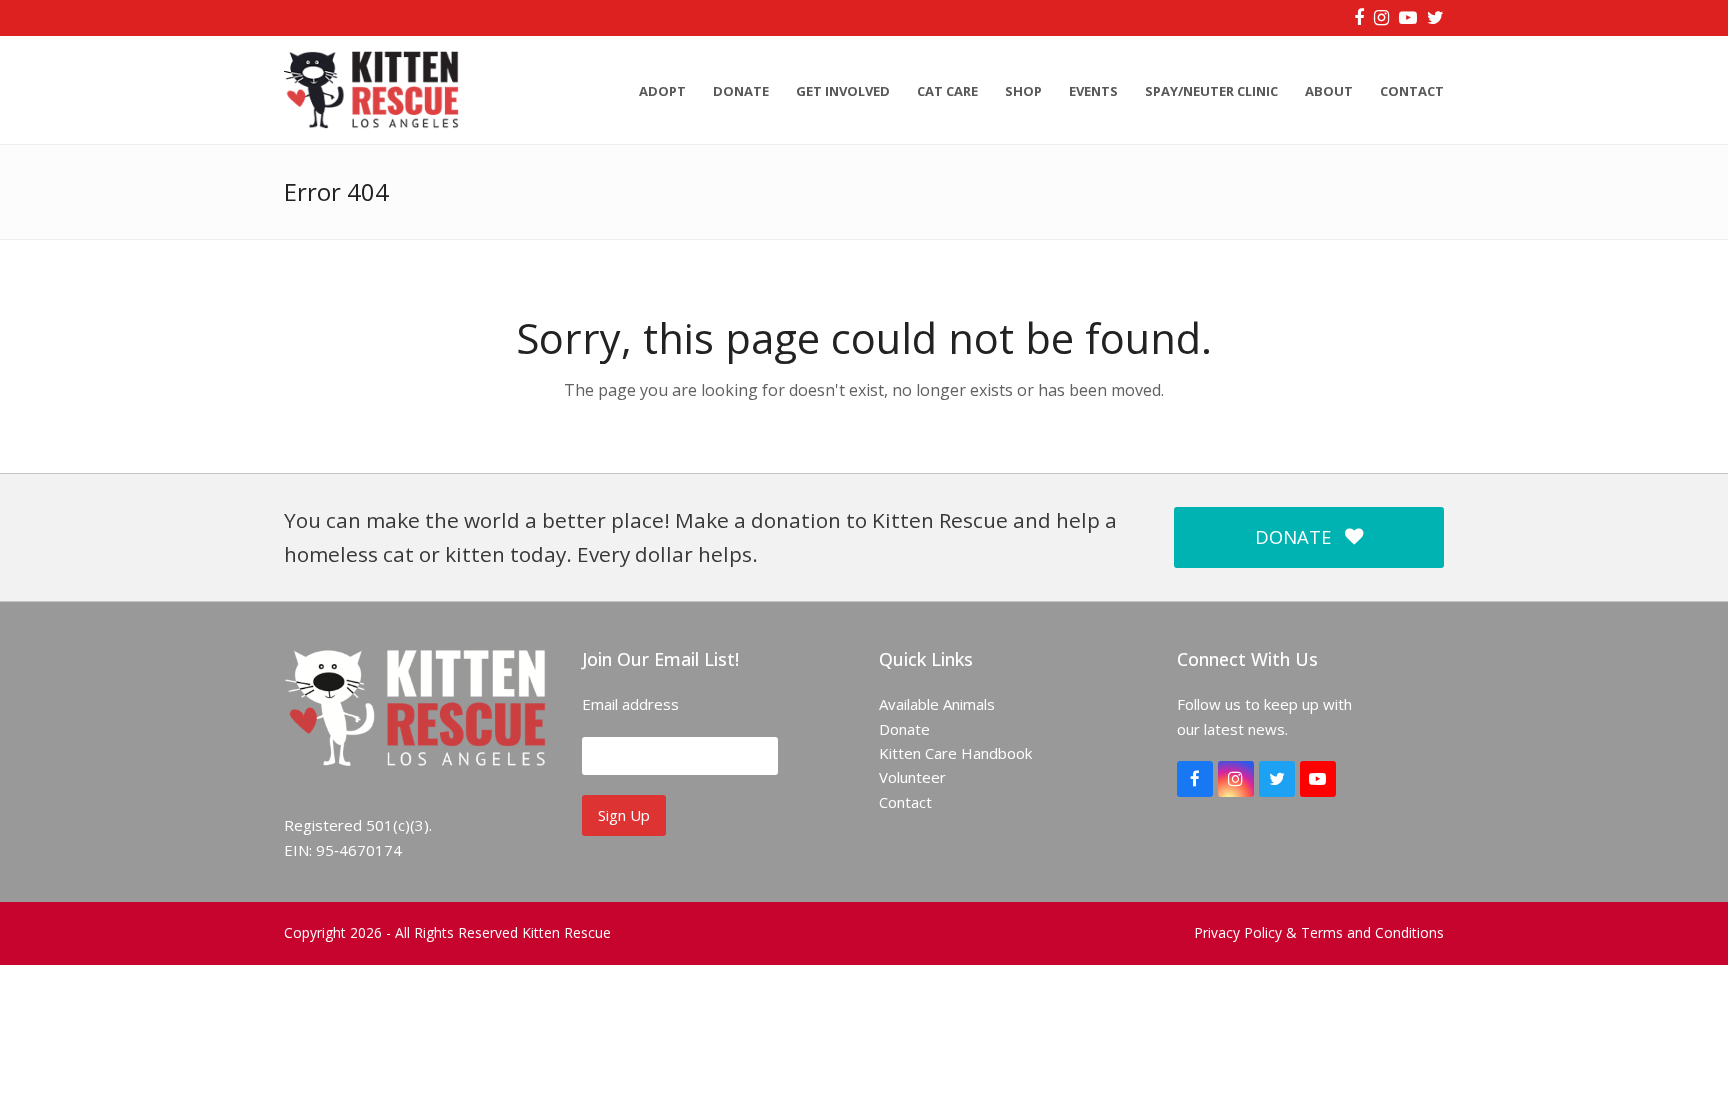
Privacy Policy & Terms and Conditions (1319, 932)
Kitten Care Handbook (955, 753)
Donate (904, 729)
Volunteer (912, 777)
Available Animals (937, 704)
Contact (905, 802)
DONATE (1293, 536)
